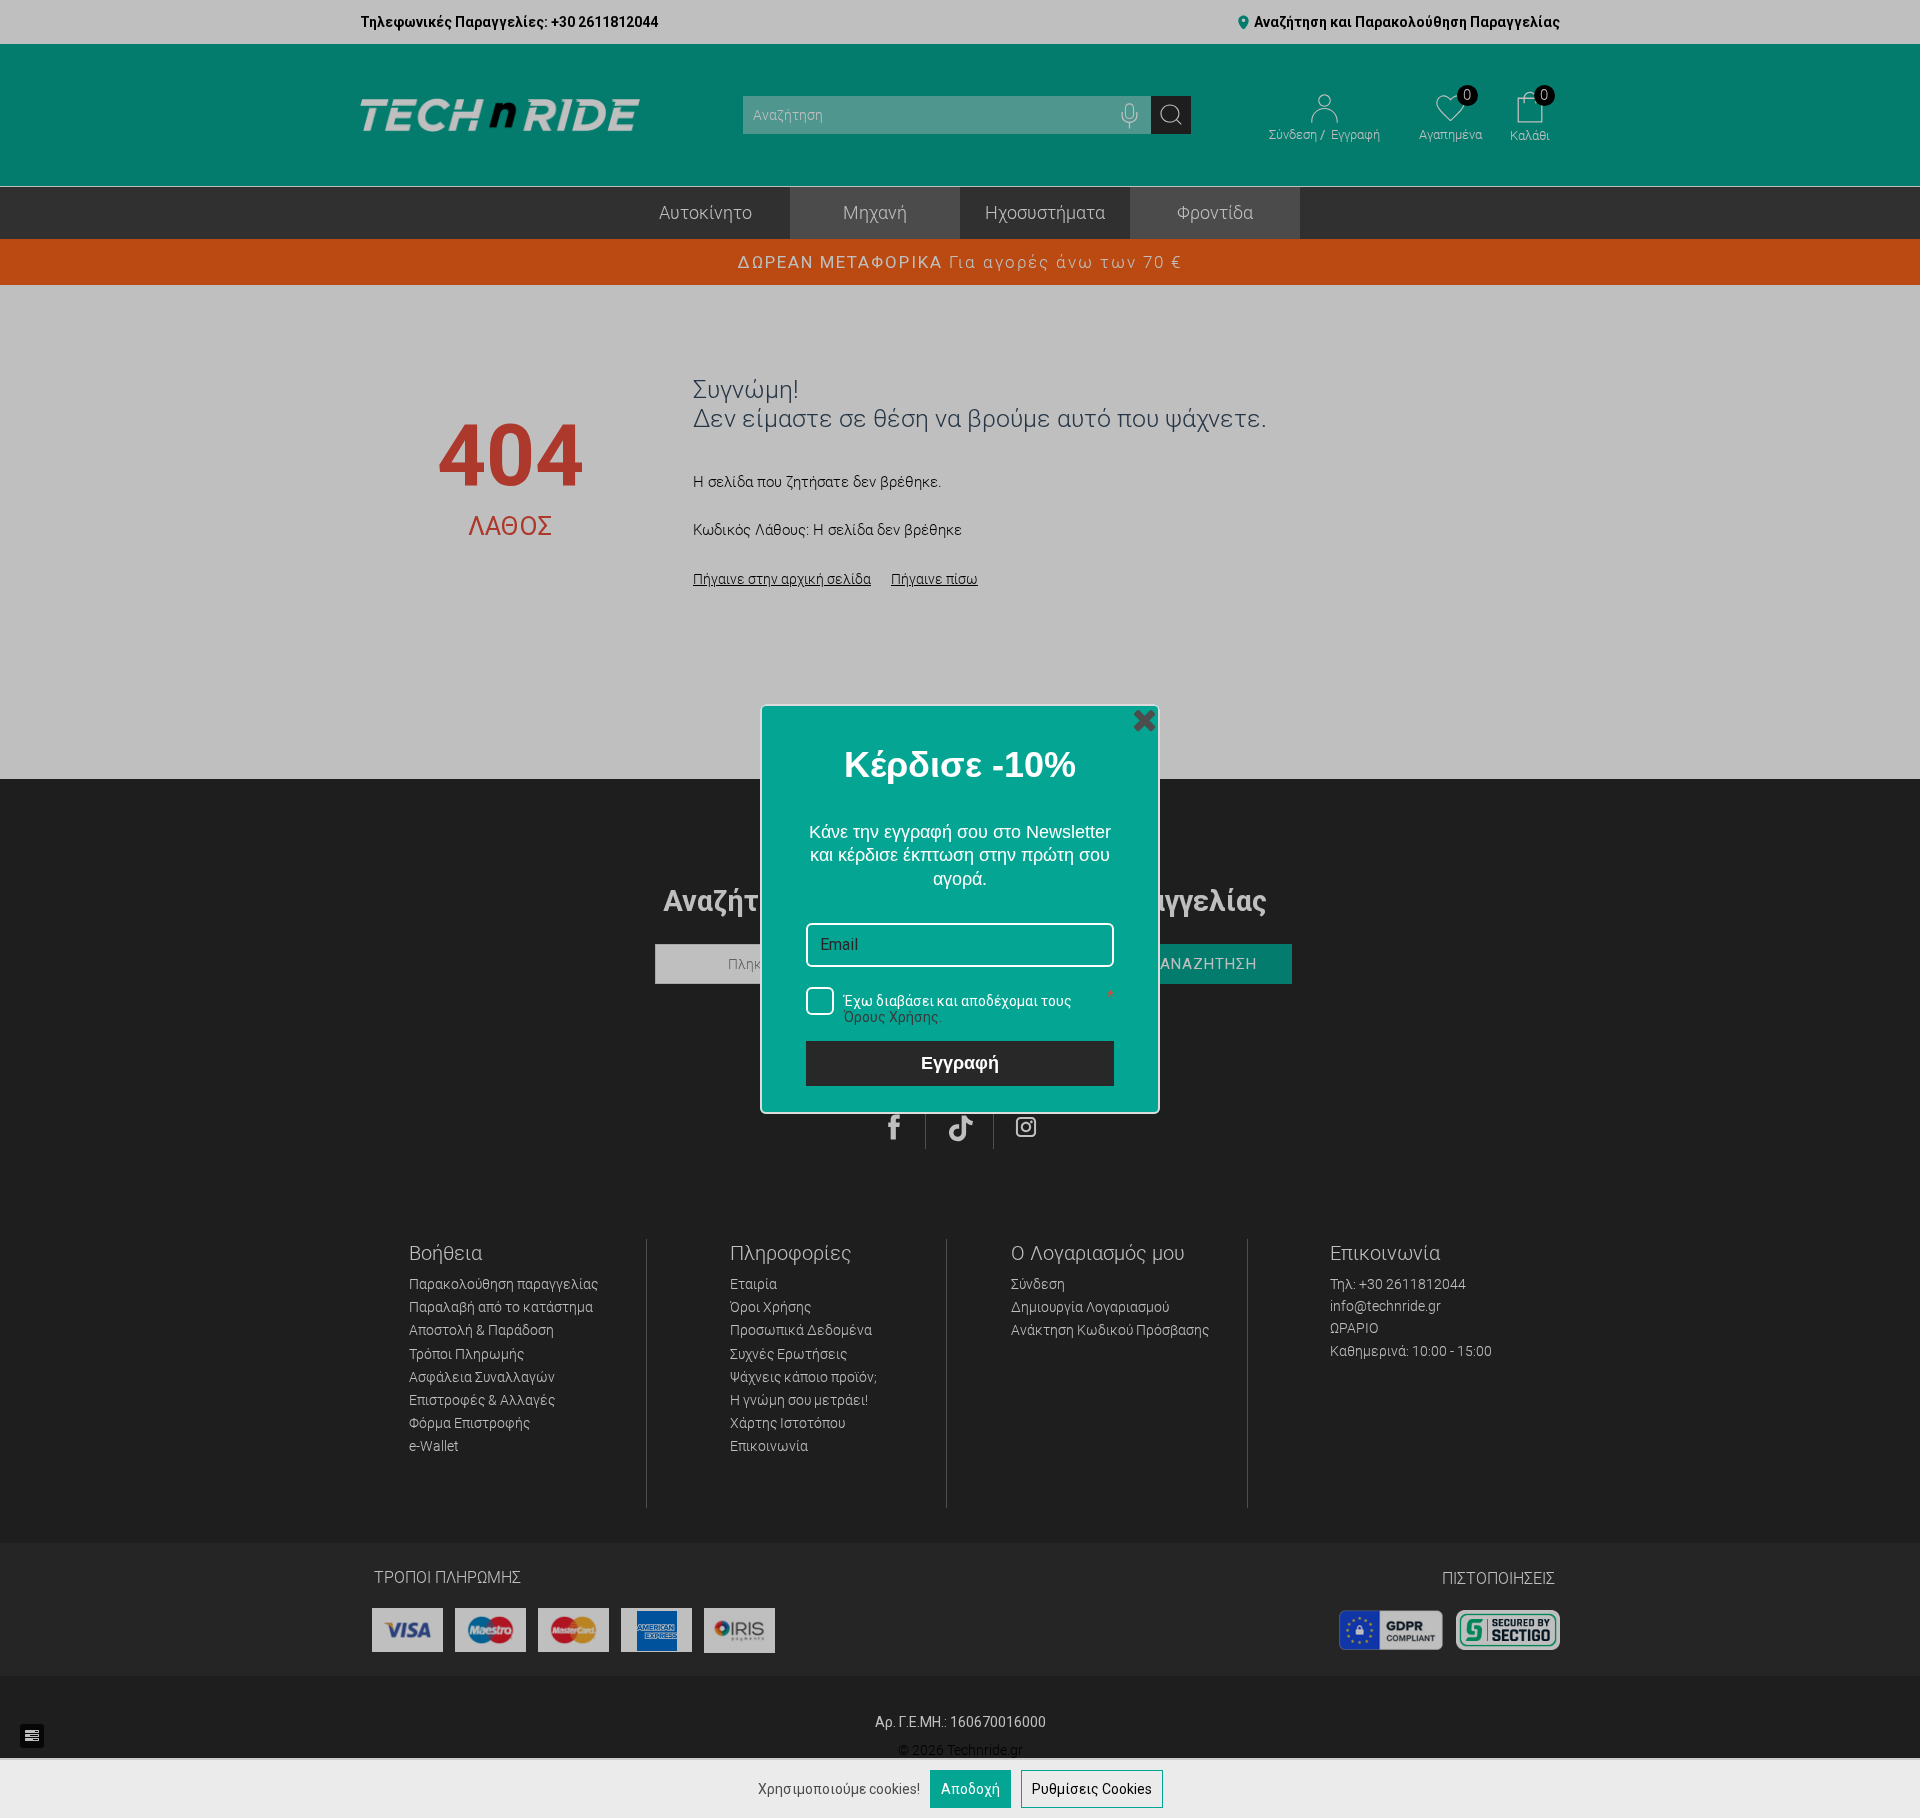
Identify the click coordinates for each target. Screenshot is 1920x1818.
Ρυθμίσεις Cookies (1092, 1789)
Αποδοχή (970, 1789)
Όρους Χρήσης (891, 1017)
